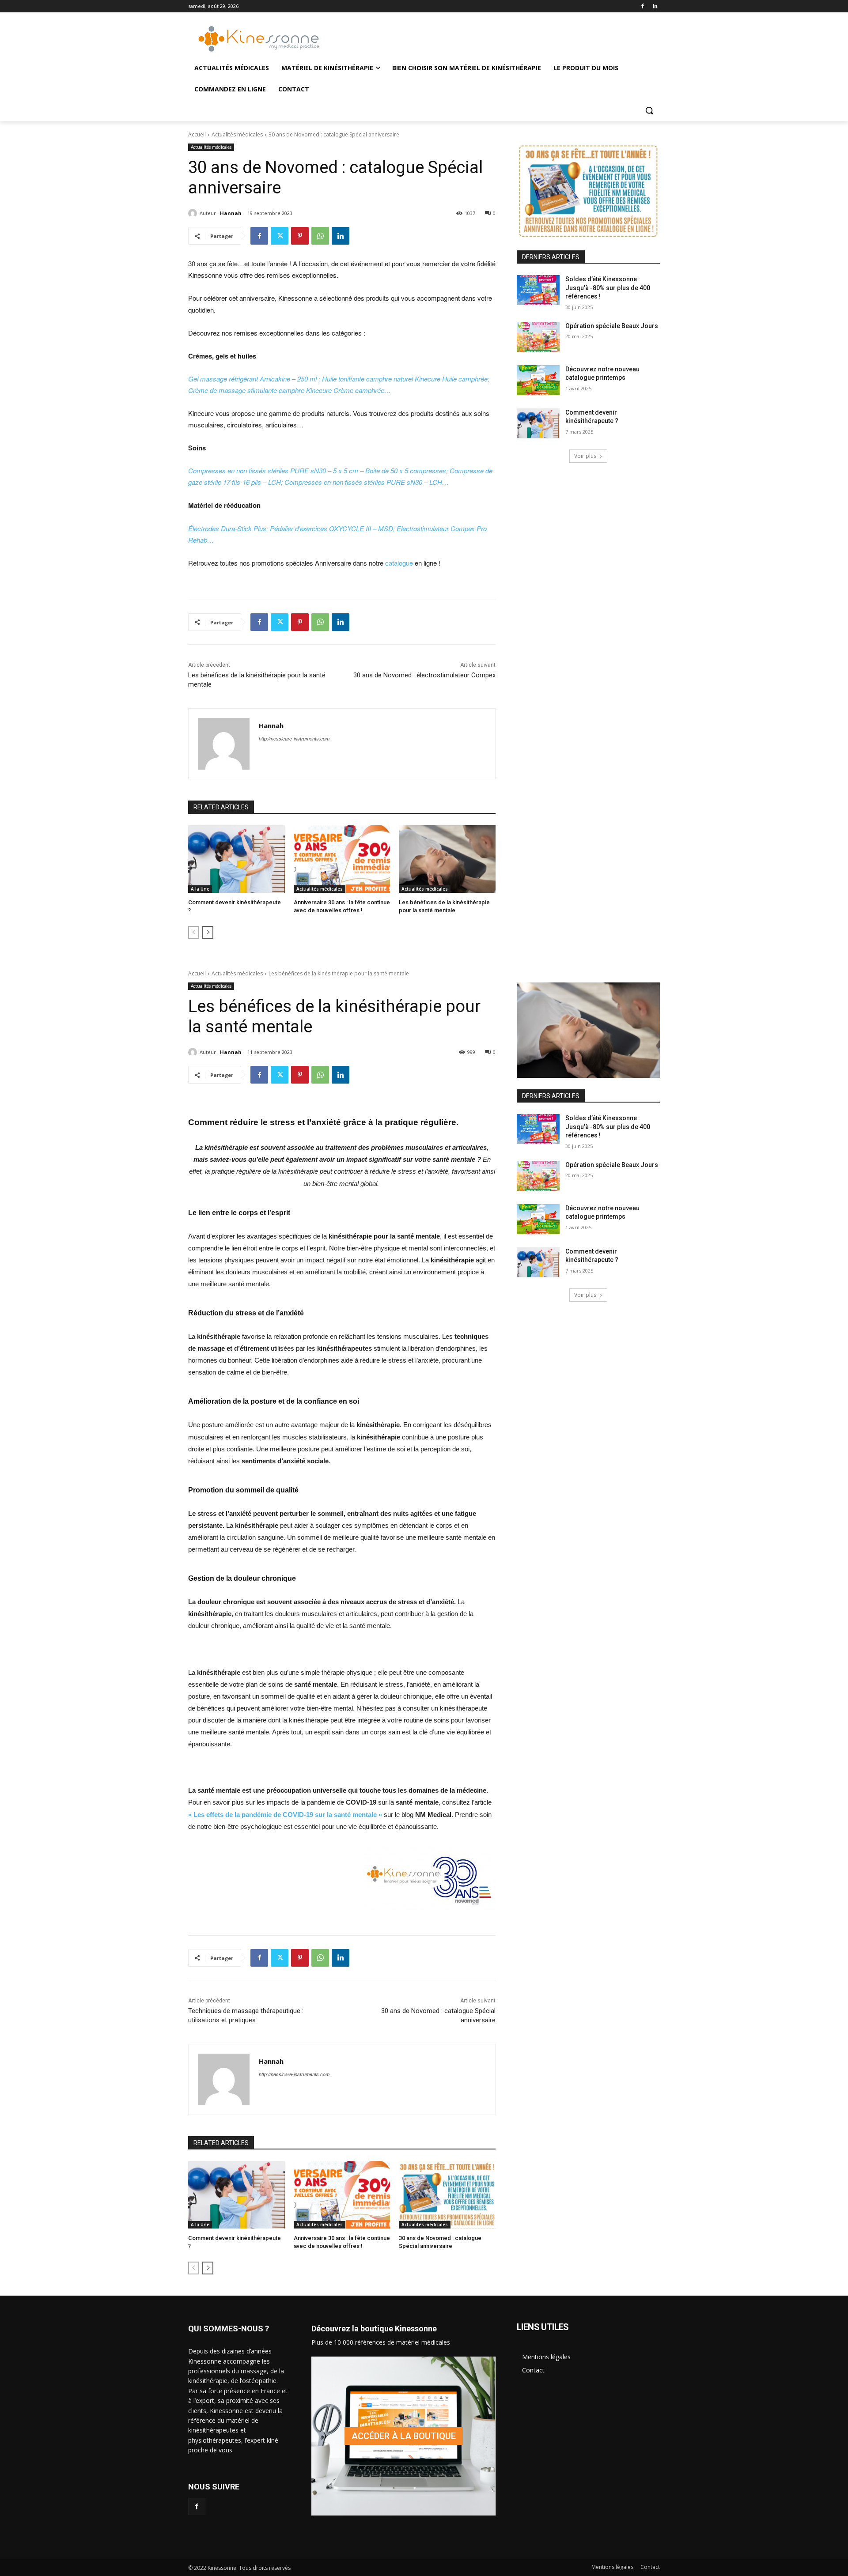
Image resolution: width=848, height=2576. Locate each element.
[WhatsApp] (320, 236)
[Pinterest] (300, 236)
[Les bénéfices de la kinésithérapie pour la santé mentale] (447, 859)
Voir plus (585, 456)
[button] (649, 110)
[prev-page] (194, 932)
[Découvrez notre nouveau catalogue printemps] (538, 380)
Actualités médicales (237, 134)
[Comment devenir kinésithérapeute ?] (237, 859)
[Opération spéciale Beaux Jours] (538, 337)
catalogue (400, 563)
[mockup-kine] (403, 2436)
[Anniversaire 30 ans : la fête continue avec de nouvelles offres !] (342, 859)
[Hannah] (194, 213)
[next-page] (208, 932)
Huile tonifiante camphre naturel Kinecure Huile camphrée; (406, 379)
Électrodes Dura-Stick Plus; (229, 528)
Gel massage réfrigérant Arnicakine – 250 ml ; (255, 379)
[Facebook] (642, 6)
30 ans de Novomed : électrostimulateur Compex (424, 675)
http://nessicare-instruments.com (294, 738)
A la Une (200, 889)
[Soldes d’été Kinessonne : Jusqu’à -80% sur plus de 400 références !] (538, 290)
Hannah (231, 213)
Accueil (197, 134)
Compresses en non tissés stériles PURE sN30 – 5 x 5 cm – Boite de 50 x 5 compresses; (319, 470)
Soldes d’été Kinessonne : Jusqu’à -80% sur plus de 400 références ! (608, 288)
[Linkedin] (655, 6)
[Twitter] (280, 236)
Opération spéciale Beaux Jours (612, 326)
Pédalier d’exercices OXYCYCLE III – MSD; (333, 528)
